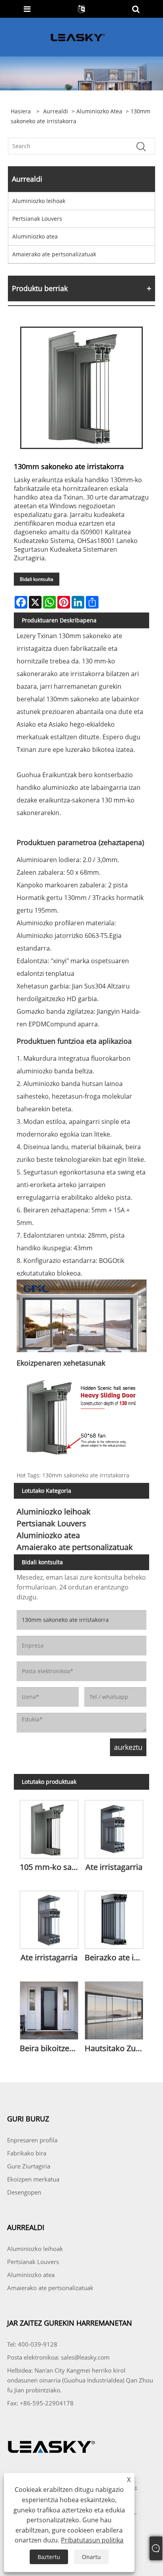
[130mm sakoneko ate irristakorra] (81, 388)
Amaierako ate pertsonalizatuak (54, 254)
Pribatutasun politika (92, 2540)
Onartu (91, 2557)
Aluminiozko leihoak (39, 201)
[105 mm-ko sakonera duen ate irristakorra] (49, 1828)
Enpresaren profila (32, 2140)
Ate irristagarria (114, 1867)
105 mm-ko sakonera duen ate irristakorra (51, 1867)
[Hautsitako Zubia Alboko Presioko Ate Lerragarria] (114, 2009)
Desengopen (24, 2192)
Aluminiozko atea (99, 111)
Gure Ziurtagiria (29, 2166)
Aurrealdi (56, 111)
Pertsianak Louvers (37, 219)
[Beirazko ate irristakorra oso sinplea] (114, 1918)
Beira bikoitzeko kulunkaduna (51, 2048)
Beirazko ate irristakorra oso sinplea (116, 1957)
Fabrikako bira (27, 2153)
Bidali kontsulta (37, 579)
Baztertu (49, 2557)
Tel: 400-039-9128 (32, 2344)
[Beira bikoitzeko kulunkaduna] (49, 2009)
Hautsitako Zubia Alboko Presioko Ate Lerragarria (116, 2048)
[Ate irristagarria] (114, 1828)
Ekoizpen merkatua (33, 2179)
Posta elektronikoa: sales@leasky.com (58, 2357)
